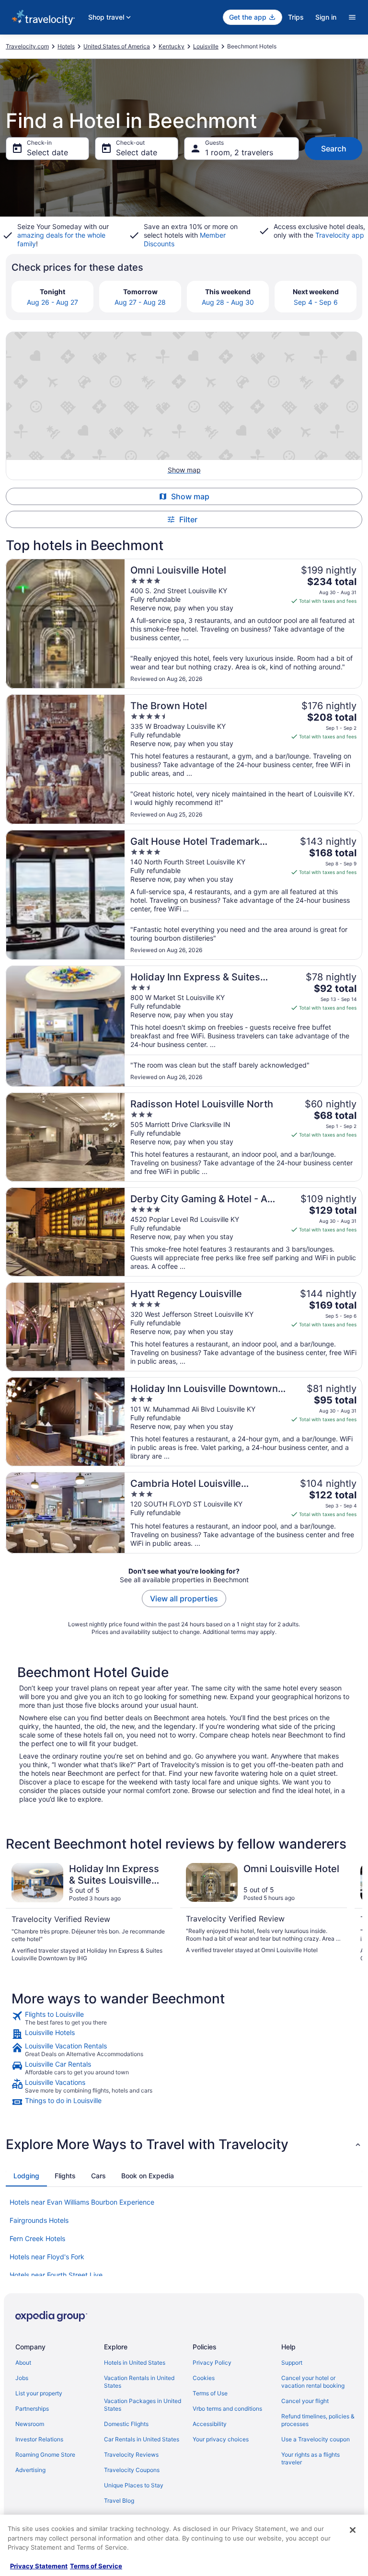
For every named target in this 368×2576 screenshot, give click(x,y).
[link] (184, 2018)
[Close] (353, 2530)
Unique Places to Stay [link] (134, 2485)
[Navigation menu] (352, 17)
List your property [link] (39, 2393)
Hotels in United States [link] (135, 2363)
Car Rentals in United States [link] (142, 2439)
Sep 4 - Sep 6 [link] (316, 302)
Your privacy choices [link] (221, 2439)
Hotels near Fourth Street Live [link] (56, 2275)
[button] (184, 2144)
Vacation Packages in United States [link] (143, 2405)
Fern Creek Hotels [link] (37, 2238)
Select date (47, 152)
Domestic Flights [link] (126, 2424)
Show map (190, 496)
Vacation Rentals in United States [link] (139, 2382)
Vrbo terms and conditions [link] (227, 2409)
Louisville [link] (206, 46)
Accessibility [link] (210, 2424)
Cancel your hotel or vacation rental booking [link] (313, 2382)
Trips (296, 17)
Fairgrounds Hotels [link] (39, 2220)
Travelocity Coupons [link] (132, 2470)
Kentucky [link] (172, 46)
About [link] (23, 2363)
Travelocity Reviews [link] (131, 2455)
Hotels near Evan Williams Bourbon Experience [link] (82, 2202)
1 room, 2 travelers (239, 152)
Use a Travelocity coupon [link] (316, 2439)
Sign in (326, 17)
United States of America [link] (117, 46)
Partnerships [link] (32, 2409)
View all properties (184, 1598)
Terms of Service (96, 2566)
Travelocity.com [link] (27, 46)
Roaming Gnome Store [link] (45, 2455)
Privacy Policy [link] (212, 2363)
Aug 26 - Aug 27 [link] (52, 302)
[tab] (26, 2176)
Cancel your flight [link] (305, 2401)
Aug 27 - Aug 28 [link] (140, 302)
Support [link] (292, 2363)
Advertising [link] (30, 2470)
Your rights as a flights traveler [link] (310, 2458)
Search (334, 149)
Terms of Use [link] (210, 2393)
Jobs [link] (22, 2378)
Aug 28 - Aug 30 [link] (228, 302)
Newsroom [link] (30, 2424)
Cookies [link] (204, 2378)
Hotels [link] (66, 46)
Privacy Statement (39, 2566)
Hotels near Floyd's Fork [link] (47, 2257)
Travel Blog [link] (119, 2501)
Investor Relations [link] (39, 2439)
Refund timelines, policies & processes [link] (318, 2420)
